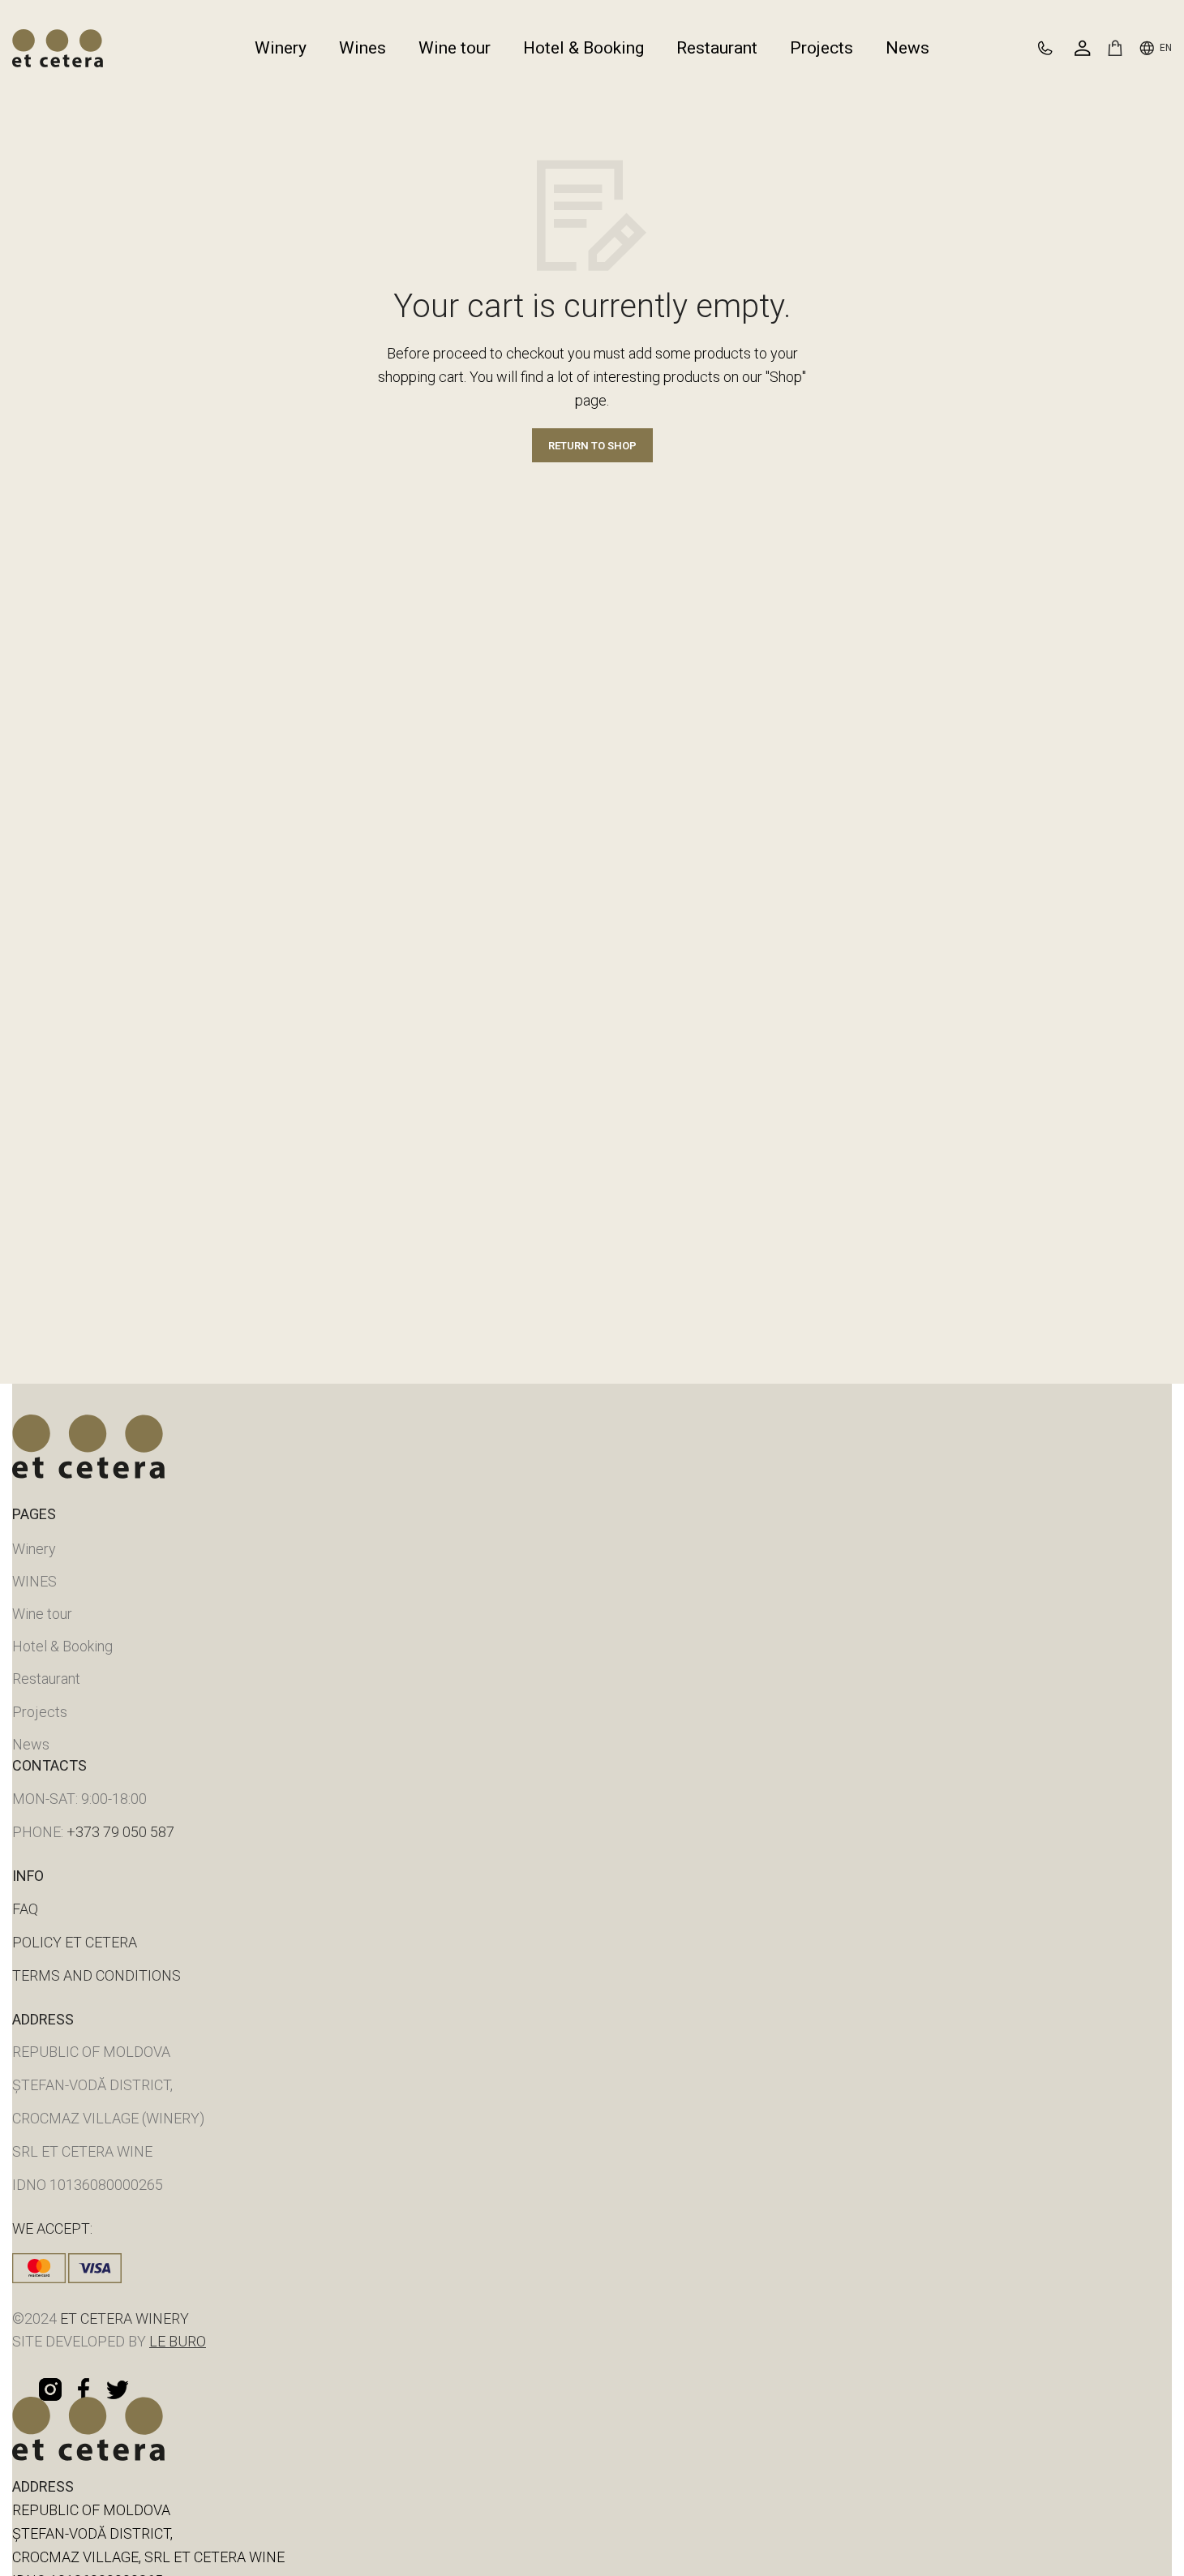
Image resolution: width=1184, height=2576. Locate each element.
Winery (34, 1549)
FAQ (25, 1909)
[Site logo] (58, 47)
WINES (34, 1581)
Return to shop (592, 446)
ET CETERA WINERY (123, 2318)
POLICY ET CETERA (75, 1942)
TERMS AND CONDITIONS (97, 1975)
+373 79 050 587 (120, 1832)
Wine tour (42, 1614)
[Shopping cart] (1115, 48)
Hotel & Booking (62, 1646)
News (31, 1744)
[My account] (1083, 48)
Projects (40, 1712)
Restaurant (46, 1679)
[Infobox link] (1052, 48)
